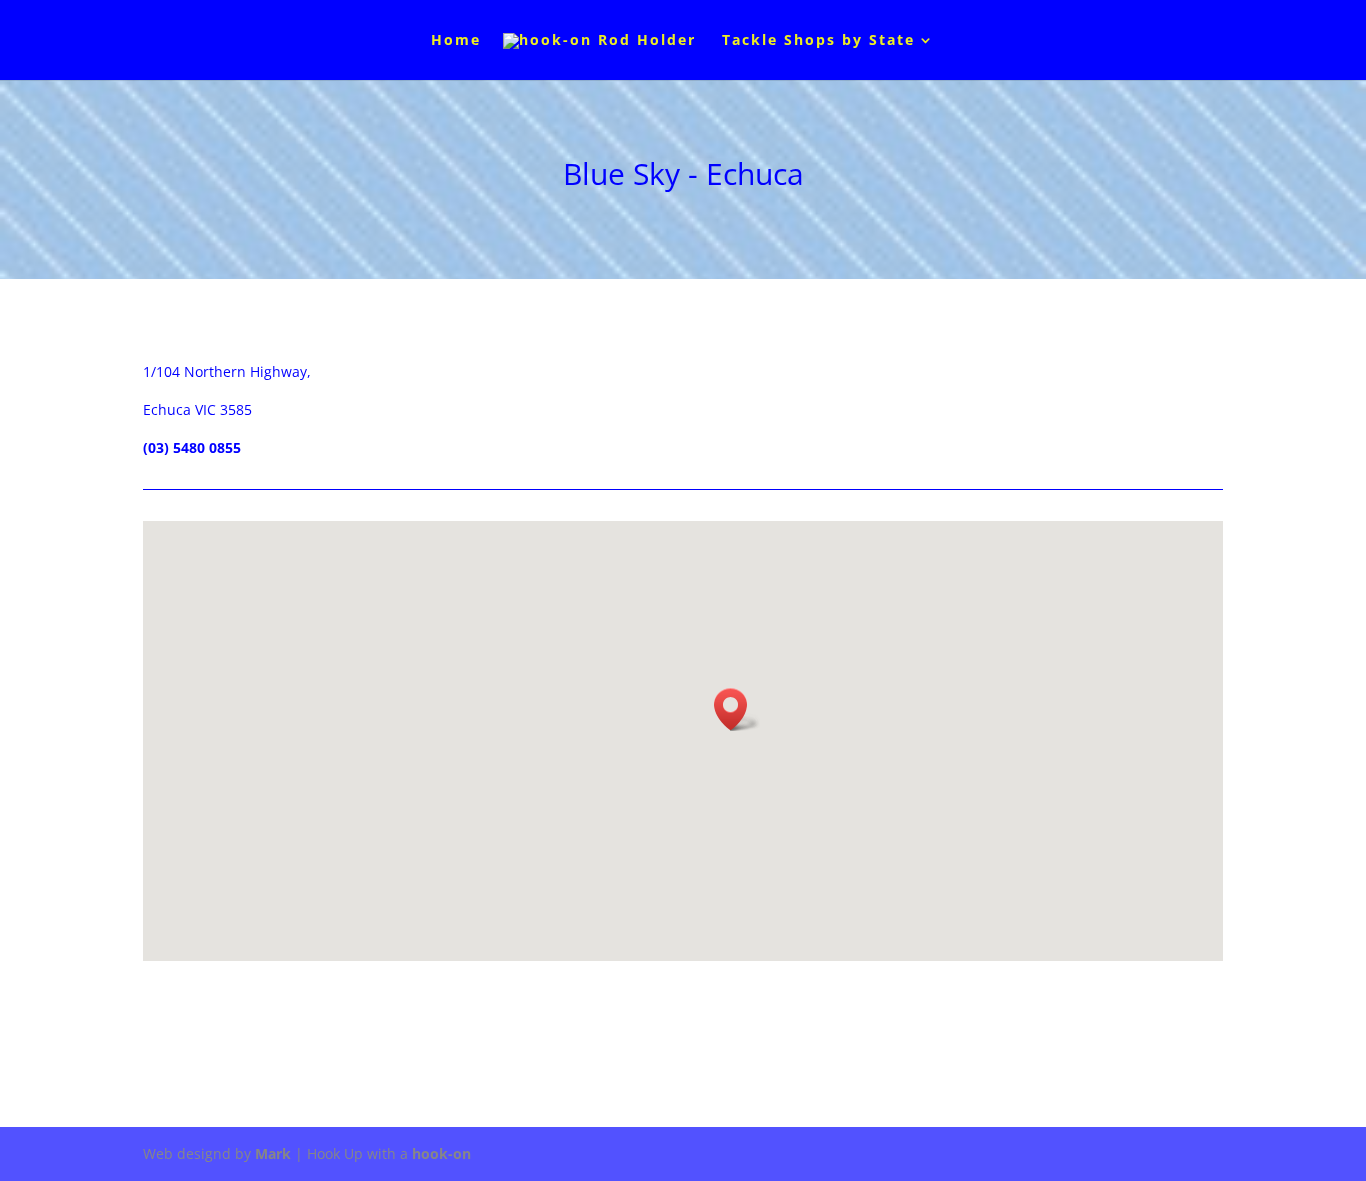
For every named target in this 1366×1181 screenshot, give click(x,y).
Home (456, 41)
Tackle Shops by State (818, 41)
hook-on (441, 1153)
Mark (273, 1153)
